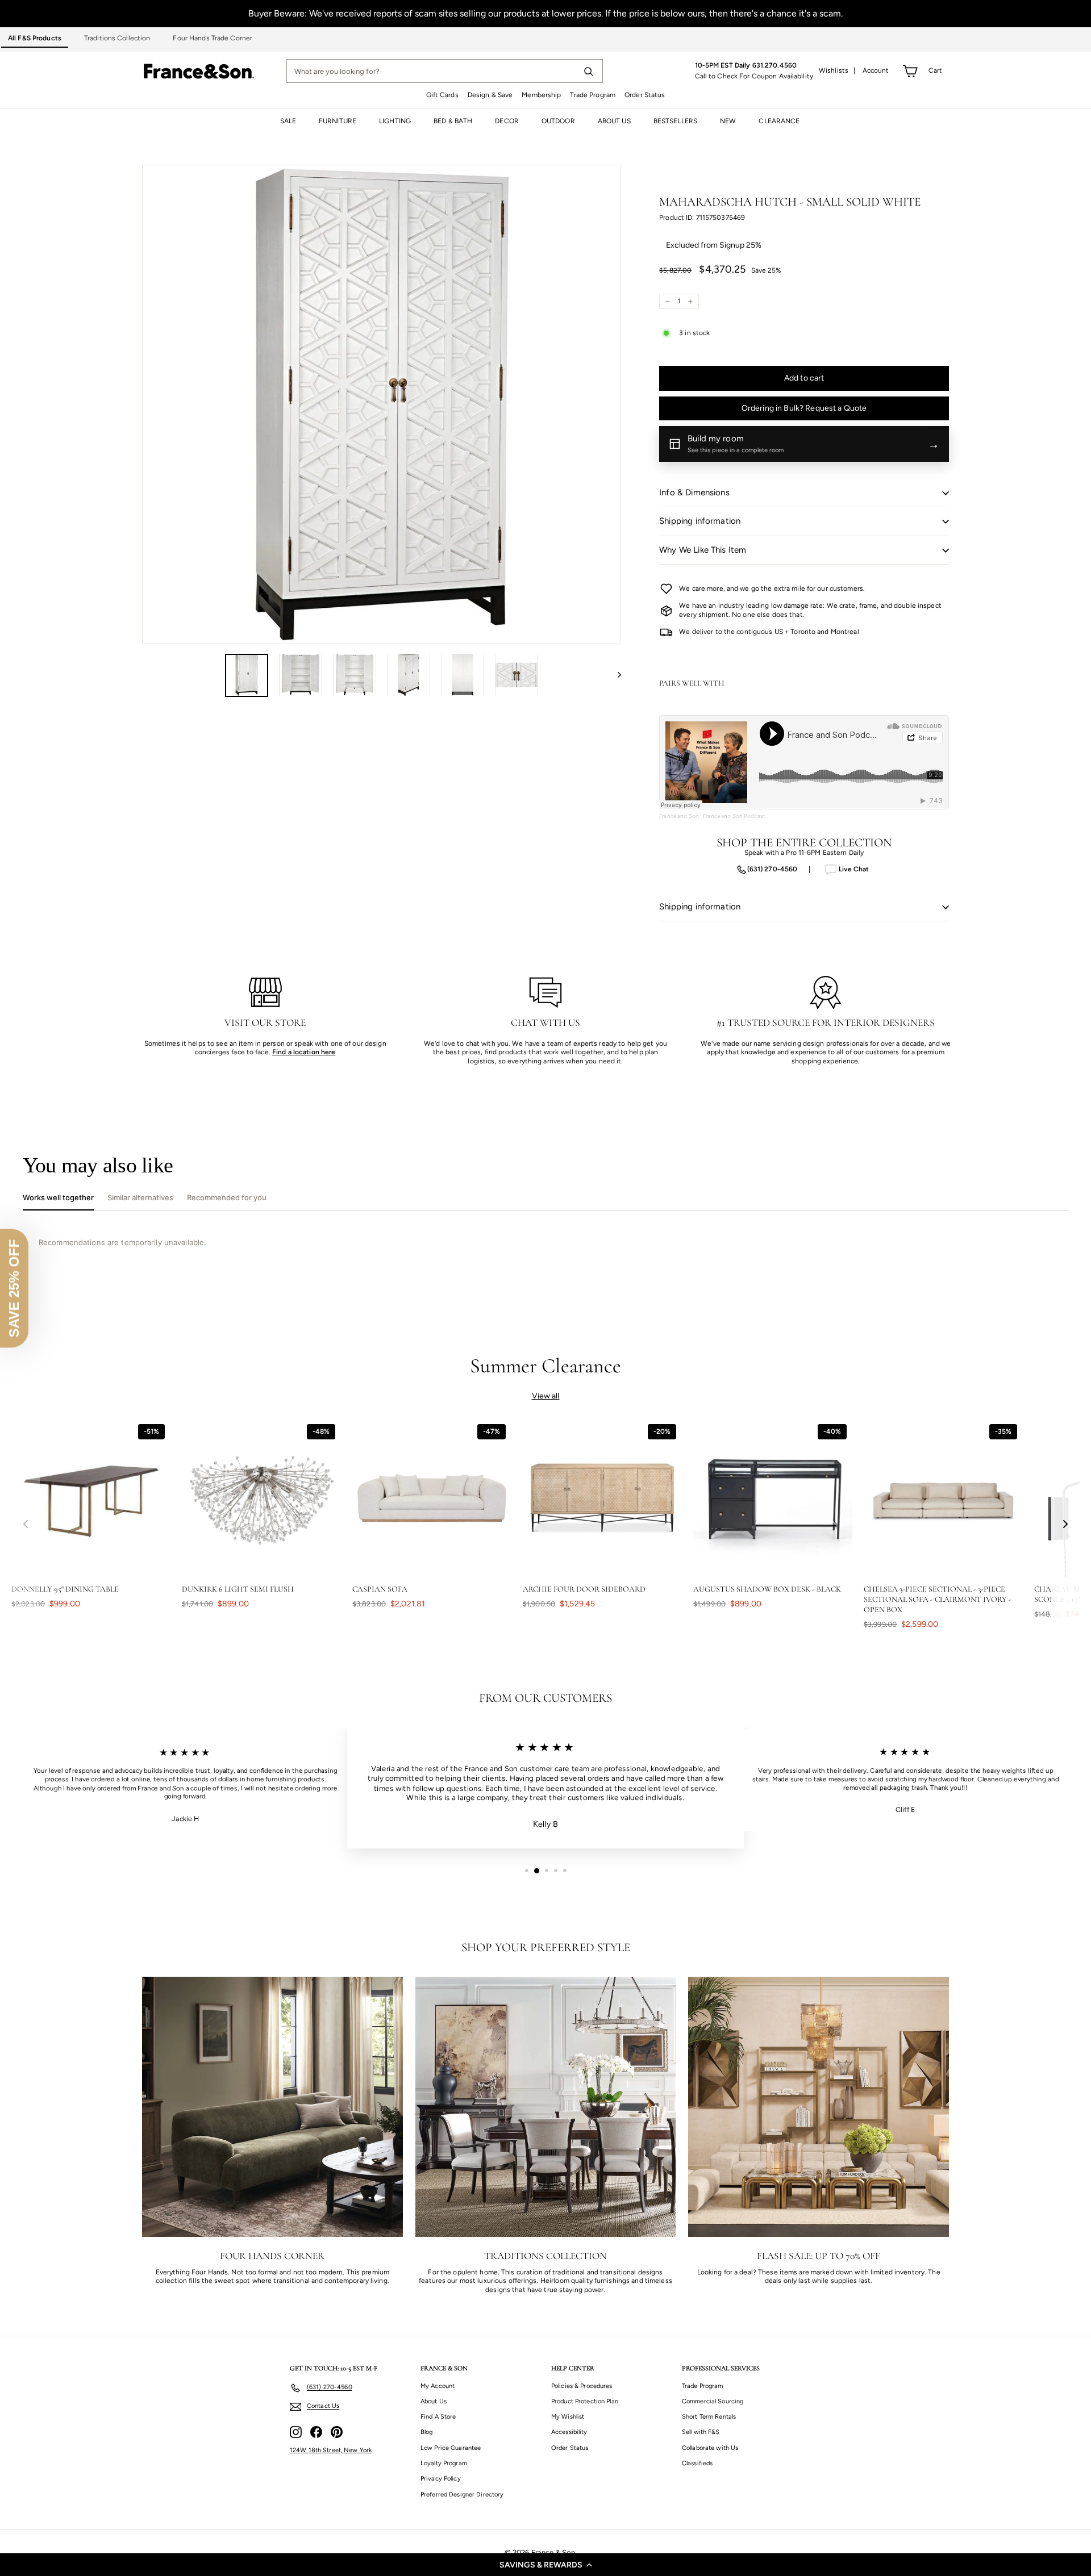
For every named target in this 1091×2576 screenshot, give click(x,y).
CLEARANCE (779, 121)
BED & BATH (453, 121)
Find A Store (438, 2417)
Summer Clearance (546, 1366)
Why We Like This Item (703, 550)
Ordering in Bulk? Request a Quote (804, 408)
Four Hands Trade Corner (213, 38)
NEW (728, 121)
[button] (545, 2565)
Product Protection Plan (585, 2401)
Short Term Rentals (709, 2417)
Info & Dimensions (694, 492)
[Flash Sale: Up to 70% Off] (819, 2107)
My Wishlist (568, 2417)
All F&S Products (35, 38)
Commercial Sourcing (713, 2401)
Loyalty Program (444, 2463)
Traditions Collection (117, 38)
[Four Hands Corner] (272, 2107)
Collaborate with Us (710, 2448)
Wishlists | (837, 70)
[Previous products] (26, 1524)
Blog (426, 2432)
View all (546, 1396)
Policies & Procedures (582, 2386)
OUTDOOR (558, 121)
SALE (288, 121)
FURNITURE (338, 121)
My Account (438, 2386)
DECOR (507, 121)
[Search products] (588, 71)
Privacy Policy (441, 2479)
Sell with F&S (701, 2432)
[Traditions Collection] (546, 2107)
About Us (434, 2401)
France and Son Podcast (734, 816)
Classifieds (697, 2463)
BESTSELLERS (675, 121)
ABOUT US (614, 121)
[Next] (614, 675)
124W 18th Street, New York (331, 2450)
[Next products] (1065, 1524)
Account (876, 70)
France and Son (679, 816)
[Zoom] (382, 404)
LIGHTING (395, 121)
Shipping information (700, 521)
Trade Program (593, 95)
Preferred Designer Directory (462, 2494)
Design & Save (490, 95)
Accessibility (569, 2432)
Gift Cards (442, 95)
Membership (541, 95)
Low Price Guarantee (451, 2448)
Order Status (645, 95)
